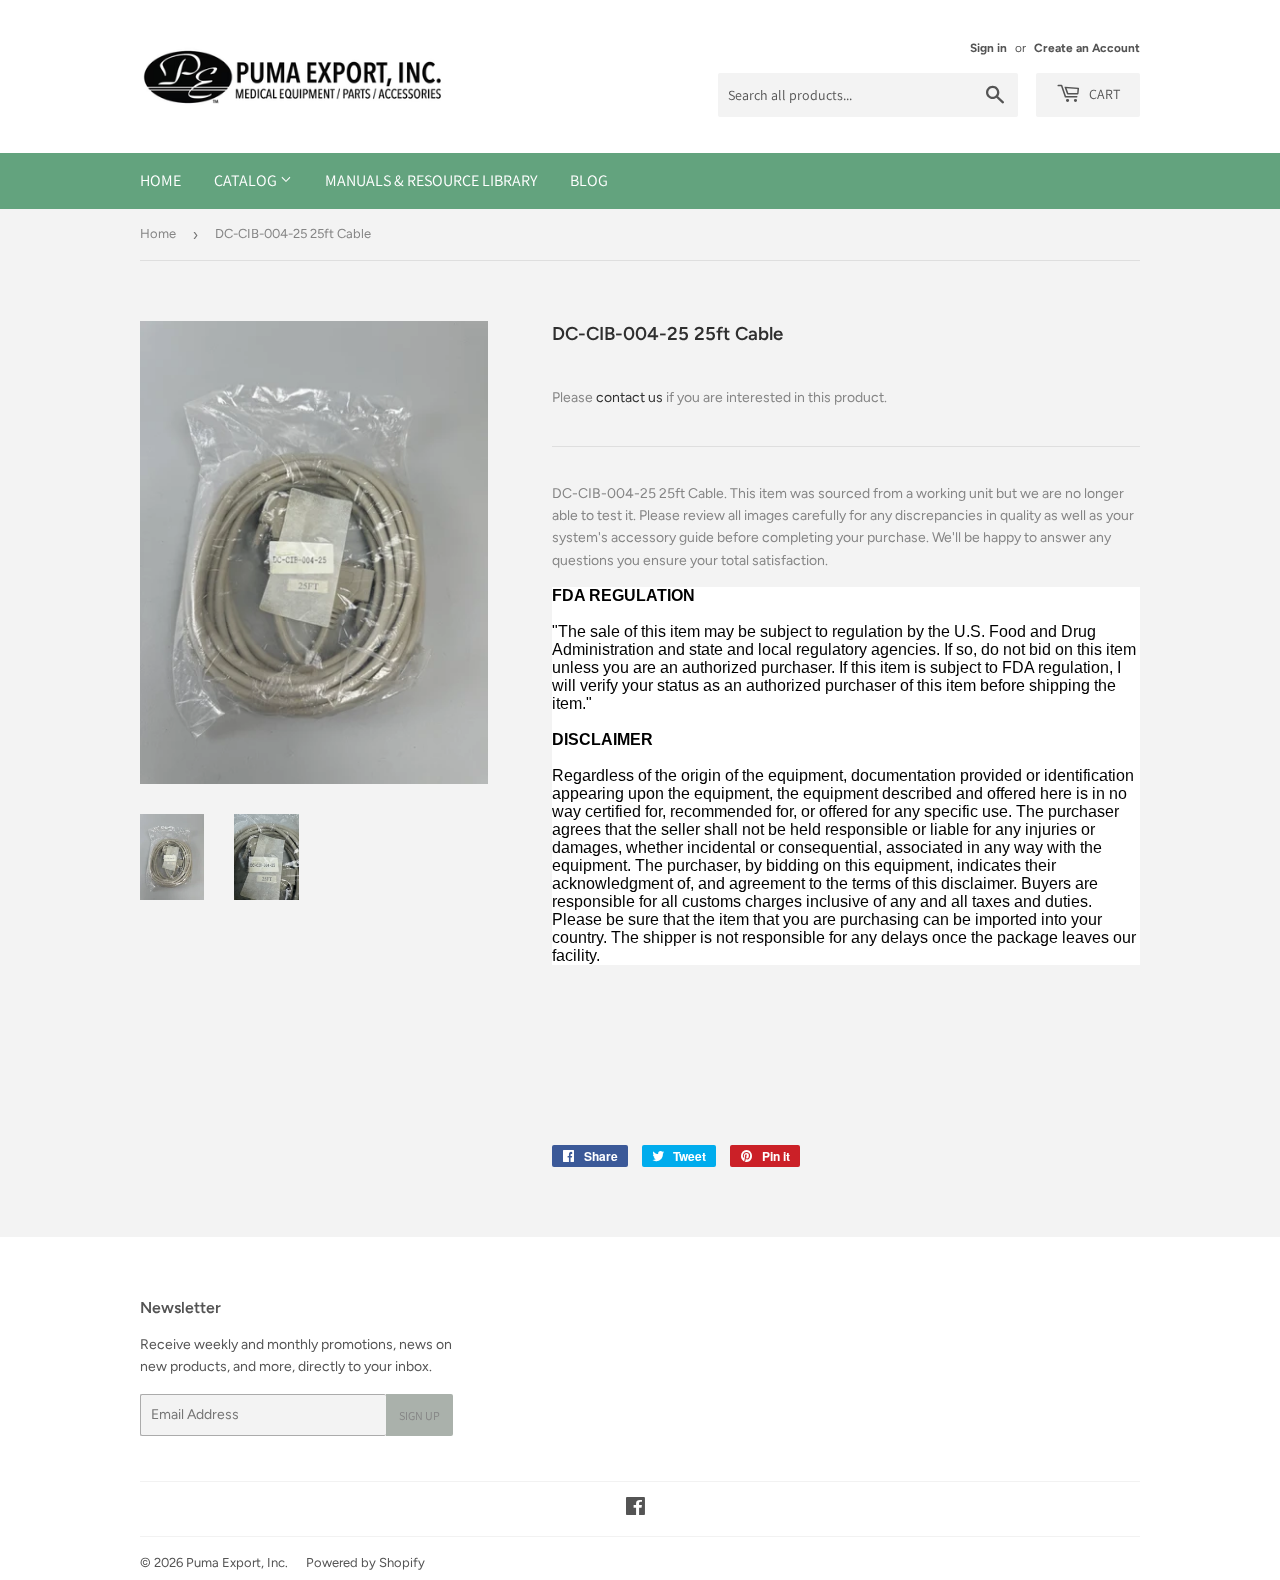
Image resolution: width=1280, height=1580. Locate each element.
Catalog (247, 180)
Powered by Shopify (365, 1562)
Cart (1103, 94)
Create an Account (1087, 48)
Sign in (988, 48)
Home (160, 180)
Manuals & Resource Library (431, 180)
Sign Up (419, 1415)
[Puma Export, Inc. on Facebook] (635, 1509)
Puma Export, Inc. (237, 1562)
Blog (589, 180)
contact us (629, 397)
